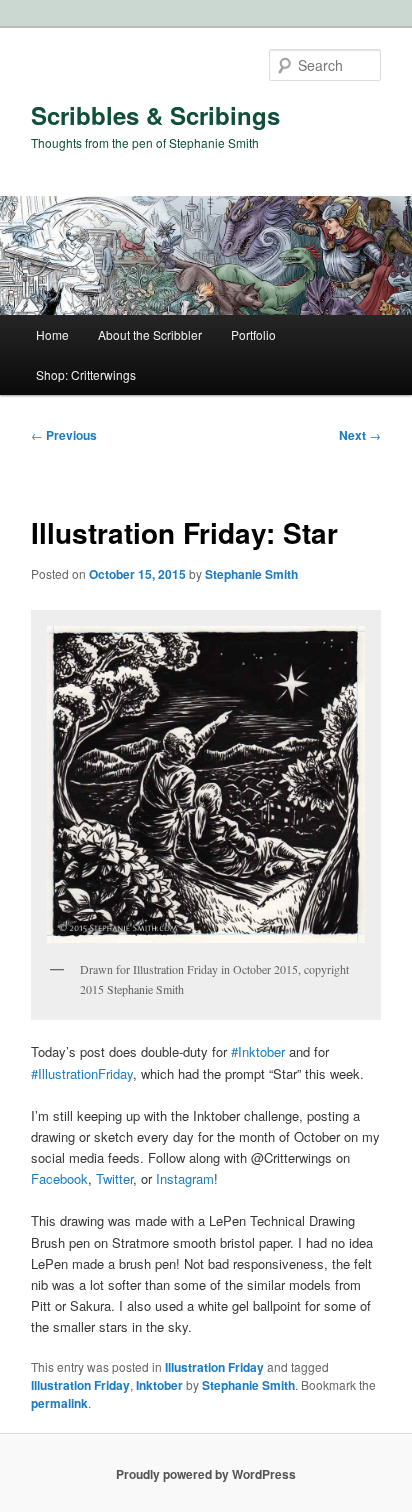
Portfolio (253, 334)
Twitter (114, 1178)
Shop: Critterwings (86, 374)
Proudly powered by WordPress (206, 1474)
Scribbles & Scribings (155, 115)
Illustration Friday (214, 1367)
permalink (59, 1403)
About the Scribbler (150, 334)
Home (52, 334)
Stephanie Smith (251, 574)
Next (360, 435)
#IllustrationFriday (82, 1073)
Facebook (59, 1178)
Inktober (159, 1385)
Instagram (185, 1178)
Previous (64, 435)
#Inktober (258, 1051)
